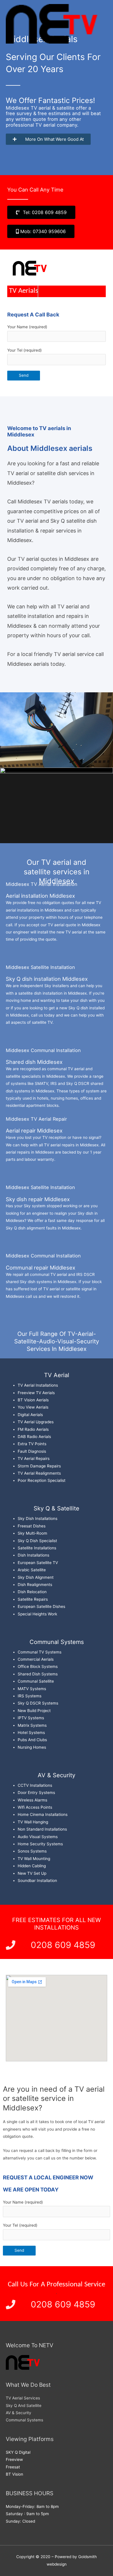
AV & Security (19, 2413)
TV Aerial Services (23, 2398)
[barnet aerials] (52, 24)
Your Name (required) (27, 327)
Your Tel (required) (24, 350)
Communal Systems (24, 2420)
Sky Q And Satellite (24, 2406)
